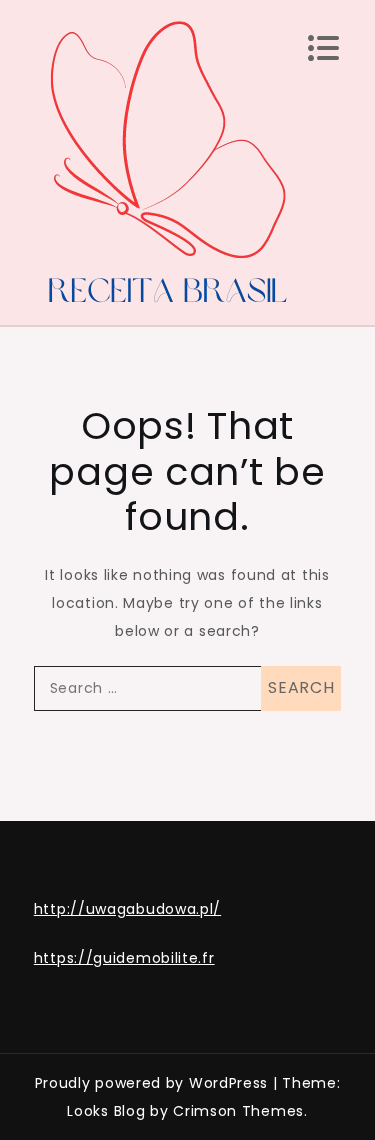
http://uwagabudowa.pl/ (127, 909)
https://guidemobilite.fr (124, 958)
